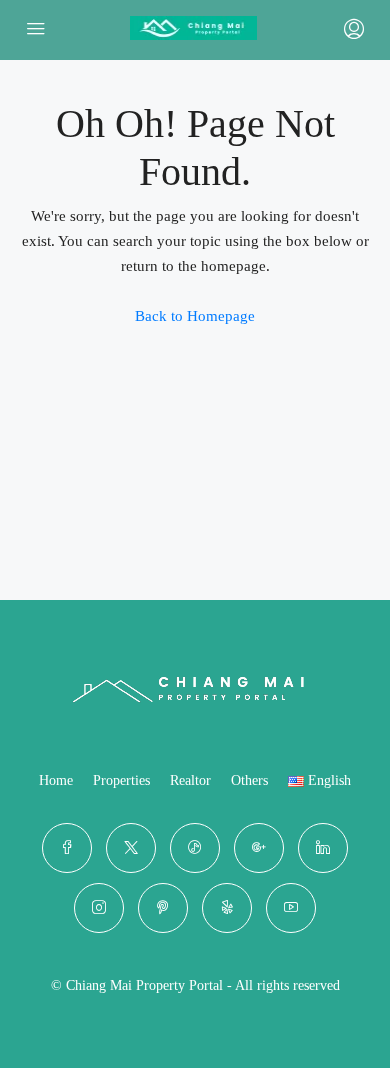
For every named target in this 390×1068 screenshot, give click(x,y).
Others (249, 780)
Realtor (190, 780)
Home (56, 780)
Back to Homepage (195, 316)
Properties (121, 780)
